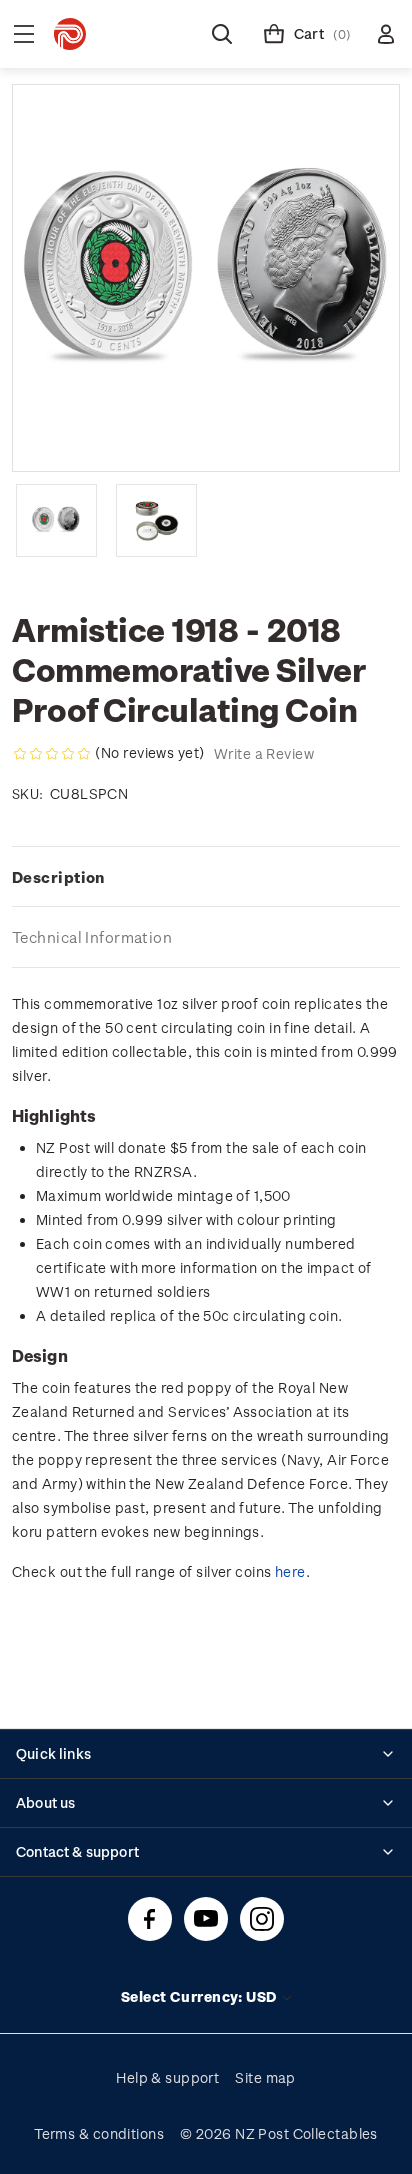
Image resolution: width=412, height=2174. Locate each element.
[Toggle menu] (24, 34)
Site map (265, 2077)
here (290, 1571)
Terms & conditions (99, 2133)
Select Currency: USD (200, 1996)
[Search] (222, 34)
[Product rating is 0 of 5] (52, 754)
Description (58, 877)
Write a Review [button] (264, 753)
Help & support (167, 2077)
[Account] (386, 34)
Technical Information (92, 937)
